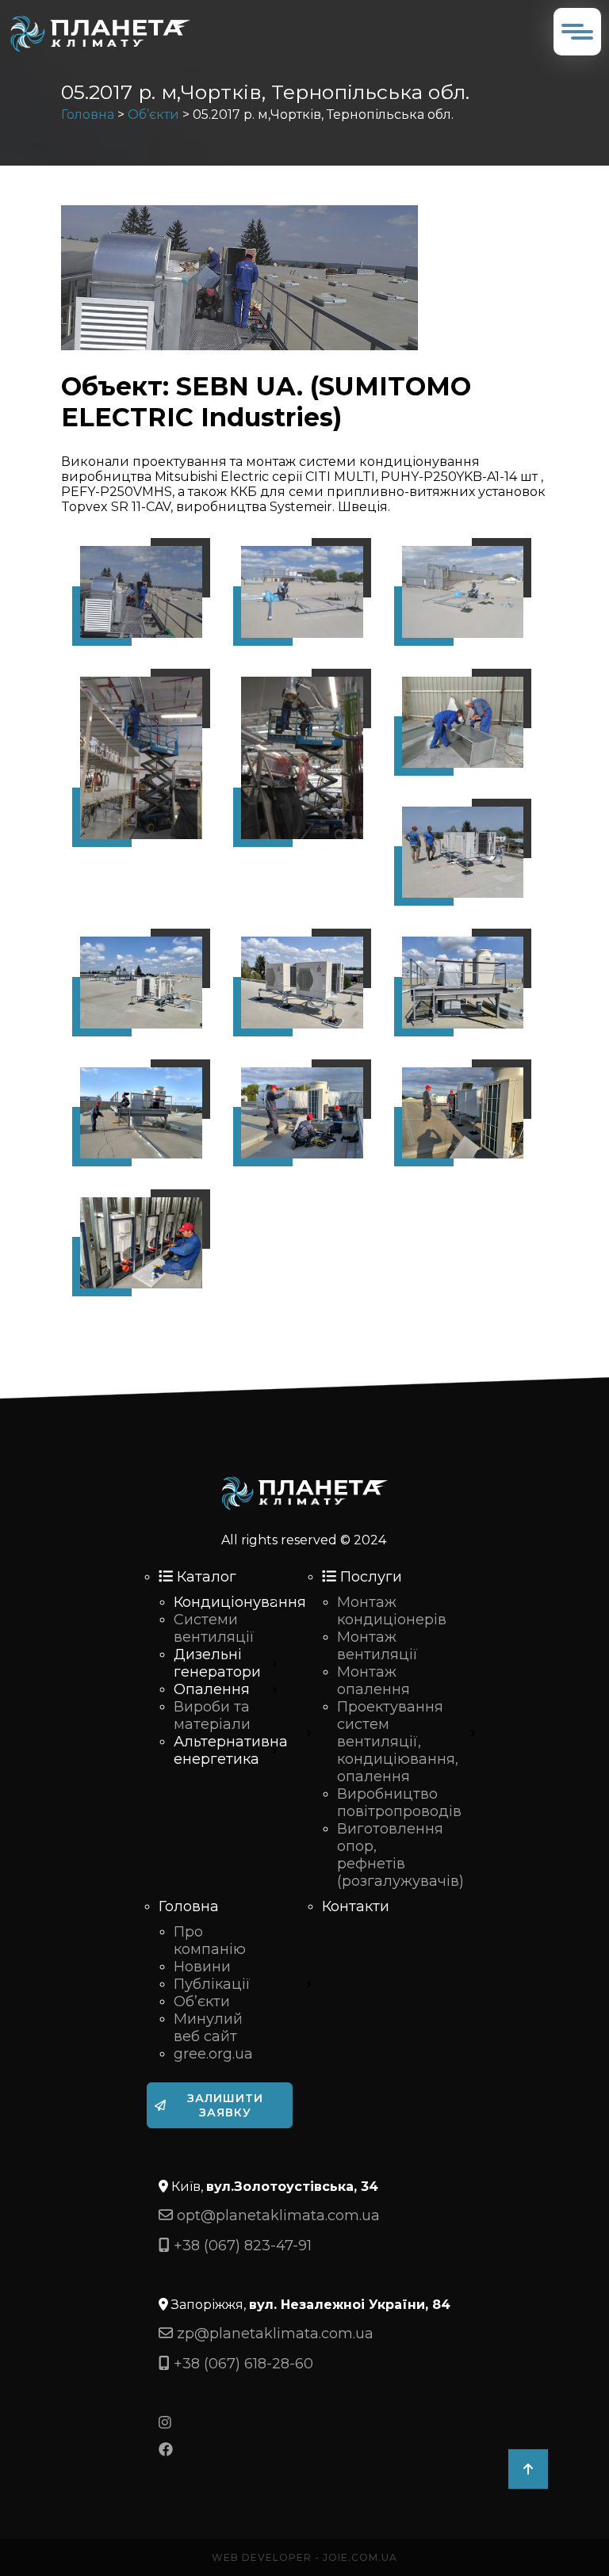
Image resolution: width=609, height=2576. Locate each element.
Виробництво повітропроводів (399, 1803)
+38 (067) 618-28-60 (241, 2364)
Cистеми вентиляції (214, 1628)
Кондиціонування (240, 1602)
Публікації (212, 1984)
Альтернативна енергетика (231, 1750)
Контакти (356, 1906)
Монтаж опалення (373, 1681)
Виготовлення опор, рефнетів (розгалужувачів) (400, 1855)
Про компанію (210, 1941)
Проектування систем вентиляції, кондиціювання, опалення (398, 1742)
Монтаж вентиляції (377, 1646)
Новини (202, 1967)
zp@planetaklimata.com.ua (273, 2334)
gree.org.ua (213, 2054)
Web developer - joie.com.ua (304, 2557)
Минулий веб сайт (208, 2028)
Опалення (212, 1689)
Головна (88, 114)
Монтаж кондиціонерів (392, 1611)
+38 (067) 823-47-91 (241, 2246)
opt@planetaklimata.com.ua (276, 2215)
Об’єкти (153, 114)
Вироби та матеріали (212, 1715)
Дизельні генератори (217, 1663)
